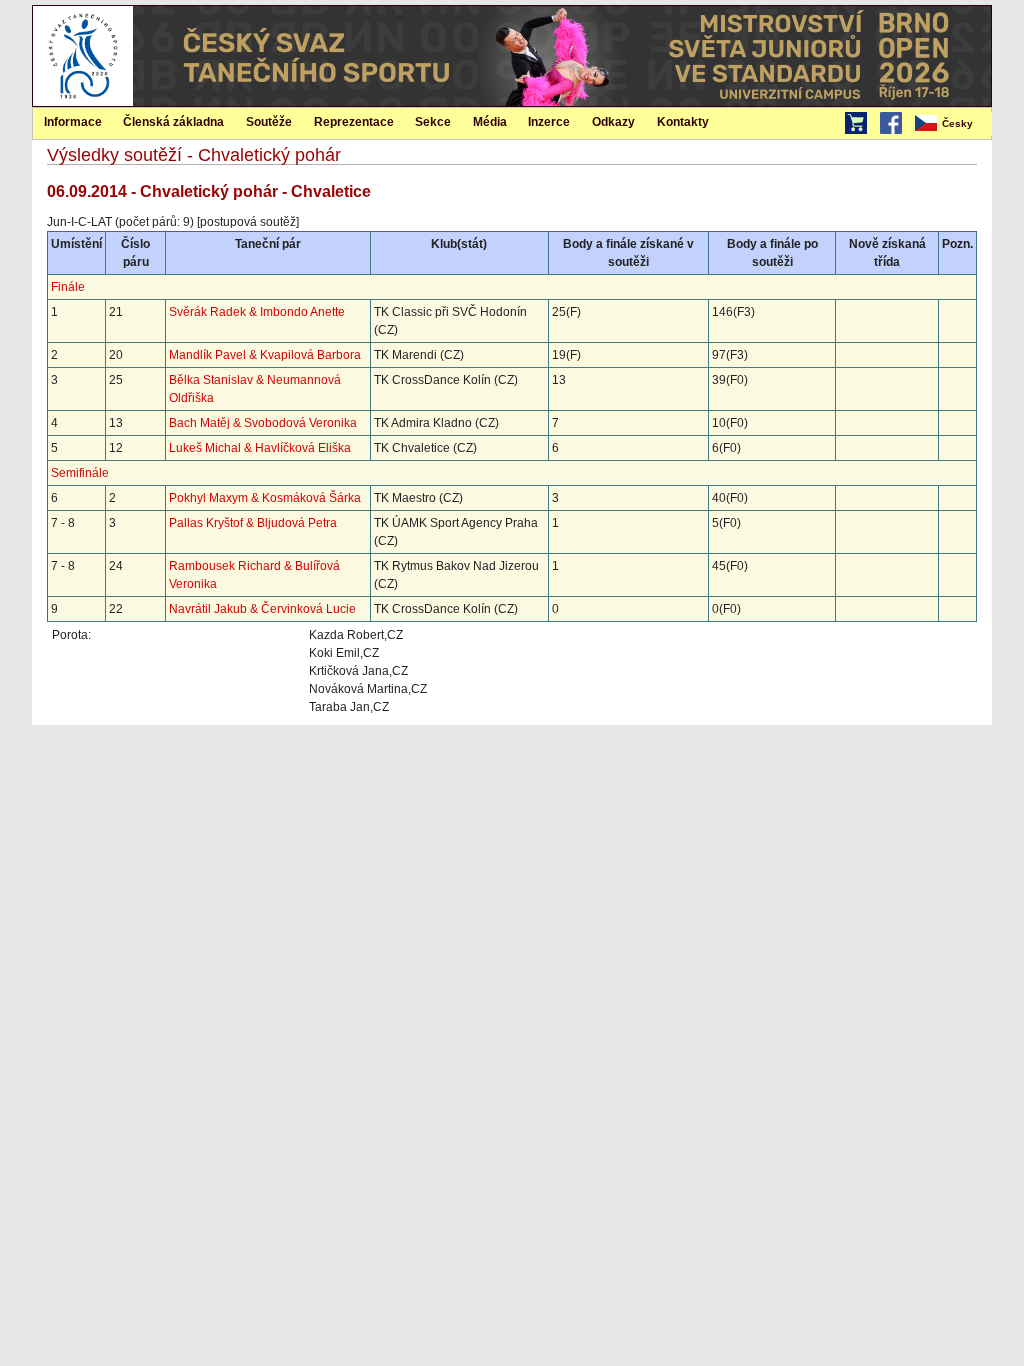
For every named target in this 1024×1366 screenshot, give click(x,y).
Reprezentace (354, 122)
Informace (73, 122)
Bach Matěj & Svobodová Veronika (263, 423)
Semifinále (80, 473)
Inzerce (549, 122)
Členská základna (173, 122)
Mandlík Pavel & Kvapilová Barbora (265, 355)
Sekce (433, 122)
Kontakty (683, 122)
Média (490, 122)
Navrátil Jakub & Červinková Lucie (262, 609)
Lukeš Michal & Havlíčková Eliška (260, 448)
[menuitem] (952, 124)
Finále (68, 287)
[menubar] (952, 124)
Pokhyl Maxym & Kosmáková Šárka (265, 498)
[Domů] (83, 102)
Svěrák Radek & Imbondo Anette (257, 312)
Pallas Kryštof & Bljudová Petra (253, 523)
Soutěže (269, 122)
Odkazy (613, 122)
